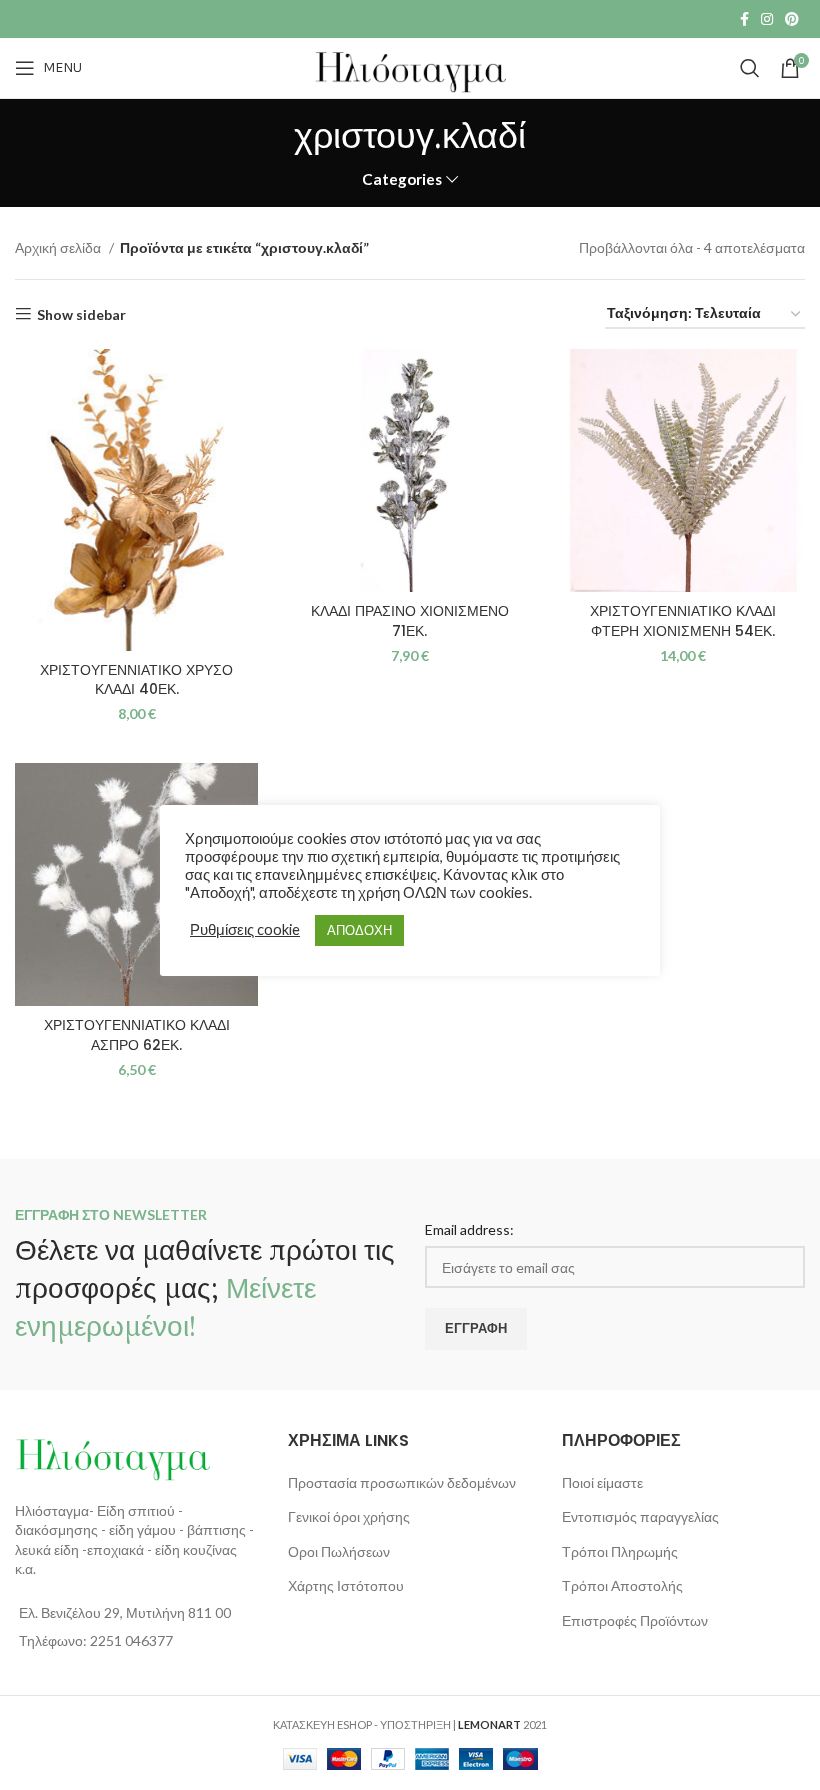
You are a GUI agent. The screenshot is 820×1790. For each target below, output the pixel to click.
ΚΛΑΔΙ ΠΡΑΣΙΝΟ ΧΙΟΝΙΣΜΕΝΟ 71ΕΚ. (410, 621)
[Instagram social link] (767, 19)
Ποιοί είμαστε (602, 1482)
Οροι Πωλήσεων (339, 1551)
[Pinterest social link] (792, 19)
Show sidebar (81, 314)
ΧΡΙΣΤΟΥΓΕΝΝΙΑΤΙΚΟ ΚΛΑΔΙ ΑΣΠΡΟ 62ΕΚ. (137, 1035)
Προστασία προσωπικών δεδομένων (402, 1482)
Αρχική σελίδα (59, 247)
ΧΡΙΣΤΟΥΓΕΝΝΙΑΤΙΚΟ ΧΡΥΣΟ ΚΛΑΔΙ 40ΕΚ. (136, 680)
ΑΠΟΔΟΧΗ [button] (359, 930)
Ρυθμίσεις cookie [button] (245, 929)
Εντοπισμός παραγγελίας (640, 1516)
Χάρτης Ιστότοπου (346, 1585)
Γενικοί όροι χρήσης (349, 1516)
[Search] (750, 68)
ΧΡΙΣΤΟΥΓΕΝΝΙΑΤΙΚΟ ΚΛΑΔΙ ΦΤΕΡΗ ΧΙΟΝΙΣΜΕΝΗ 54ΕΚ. (683, 621)
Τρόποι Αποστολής (622, 1585)
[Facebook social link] (744, 19)
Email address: (469, 1229)
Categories (402, 179)
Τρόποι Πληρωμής (620, 1551)
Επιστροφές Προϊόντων (635, 1620)
